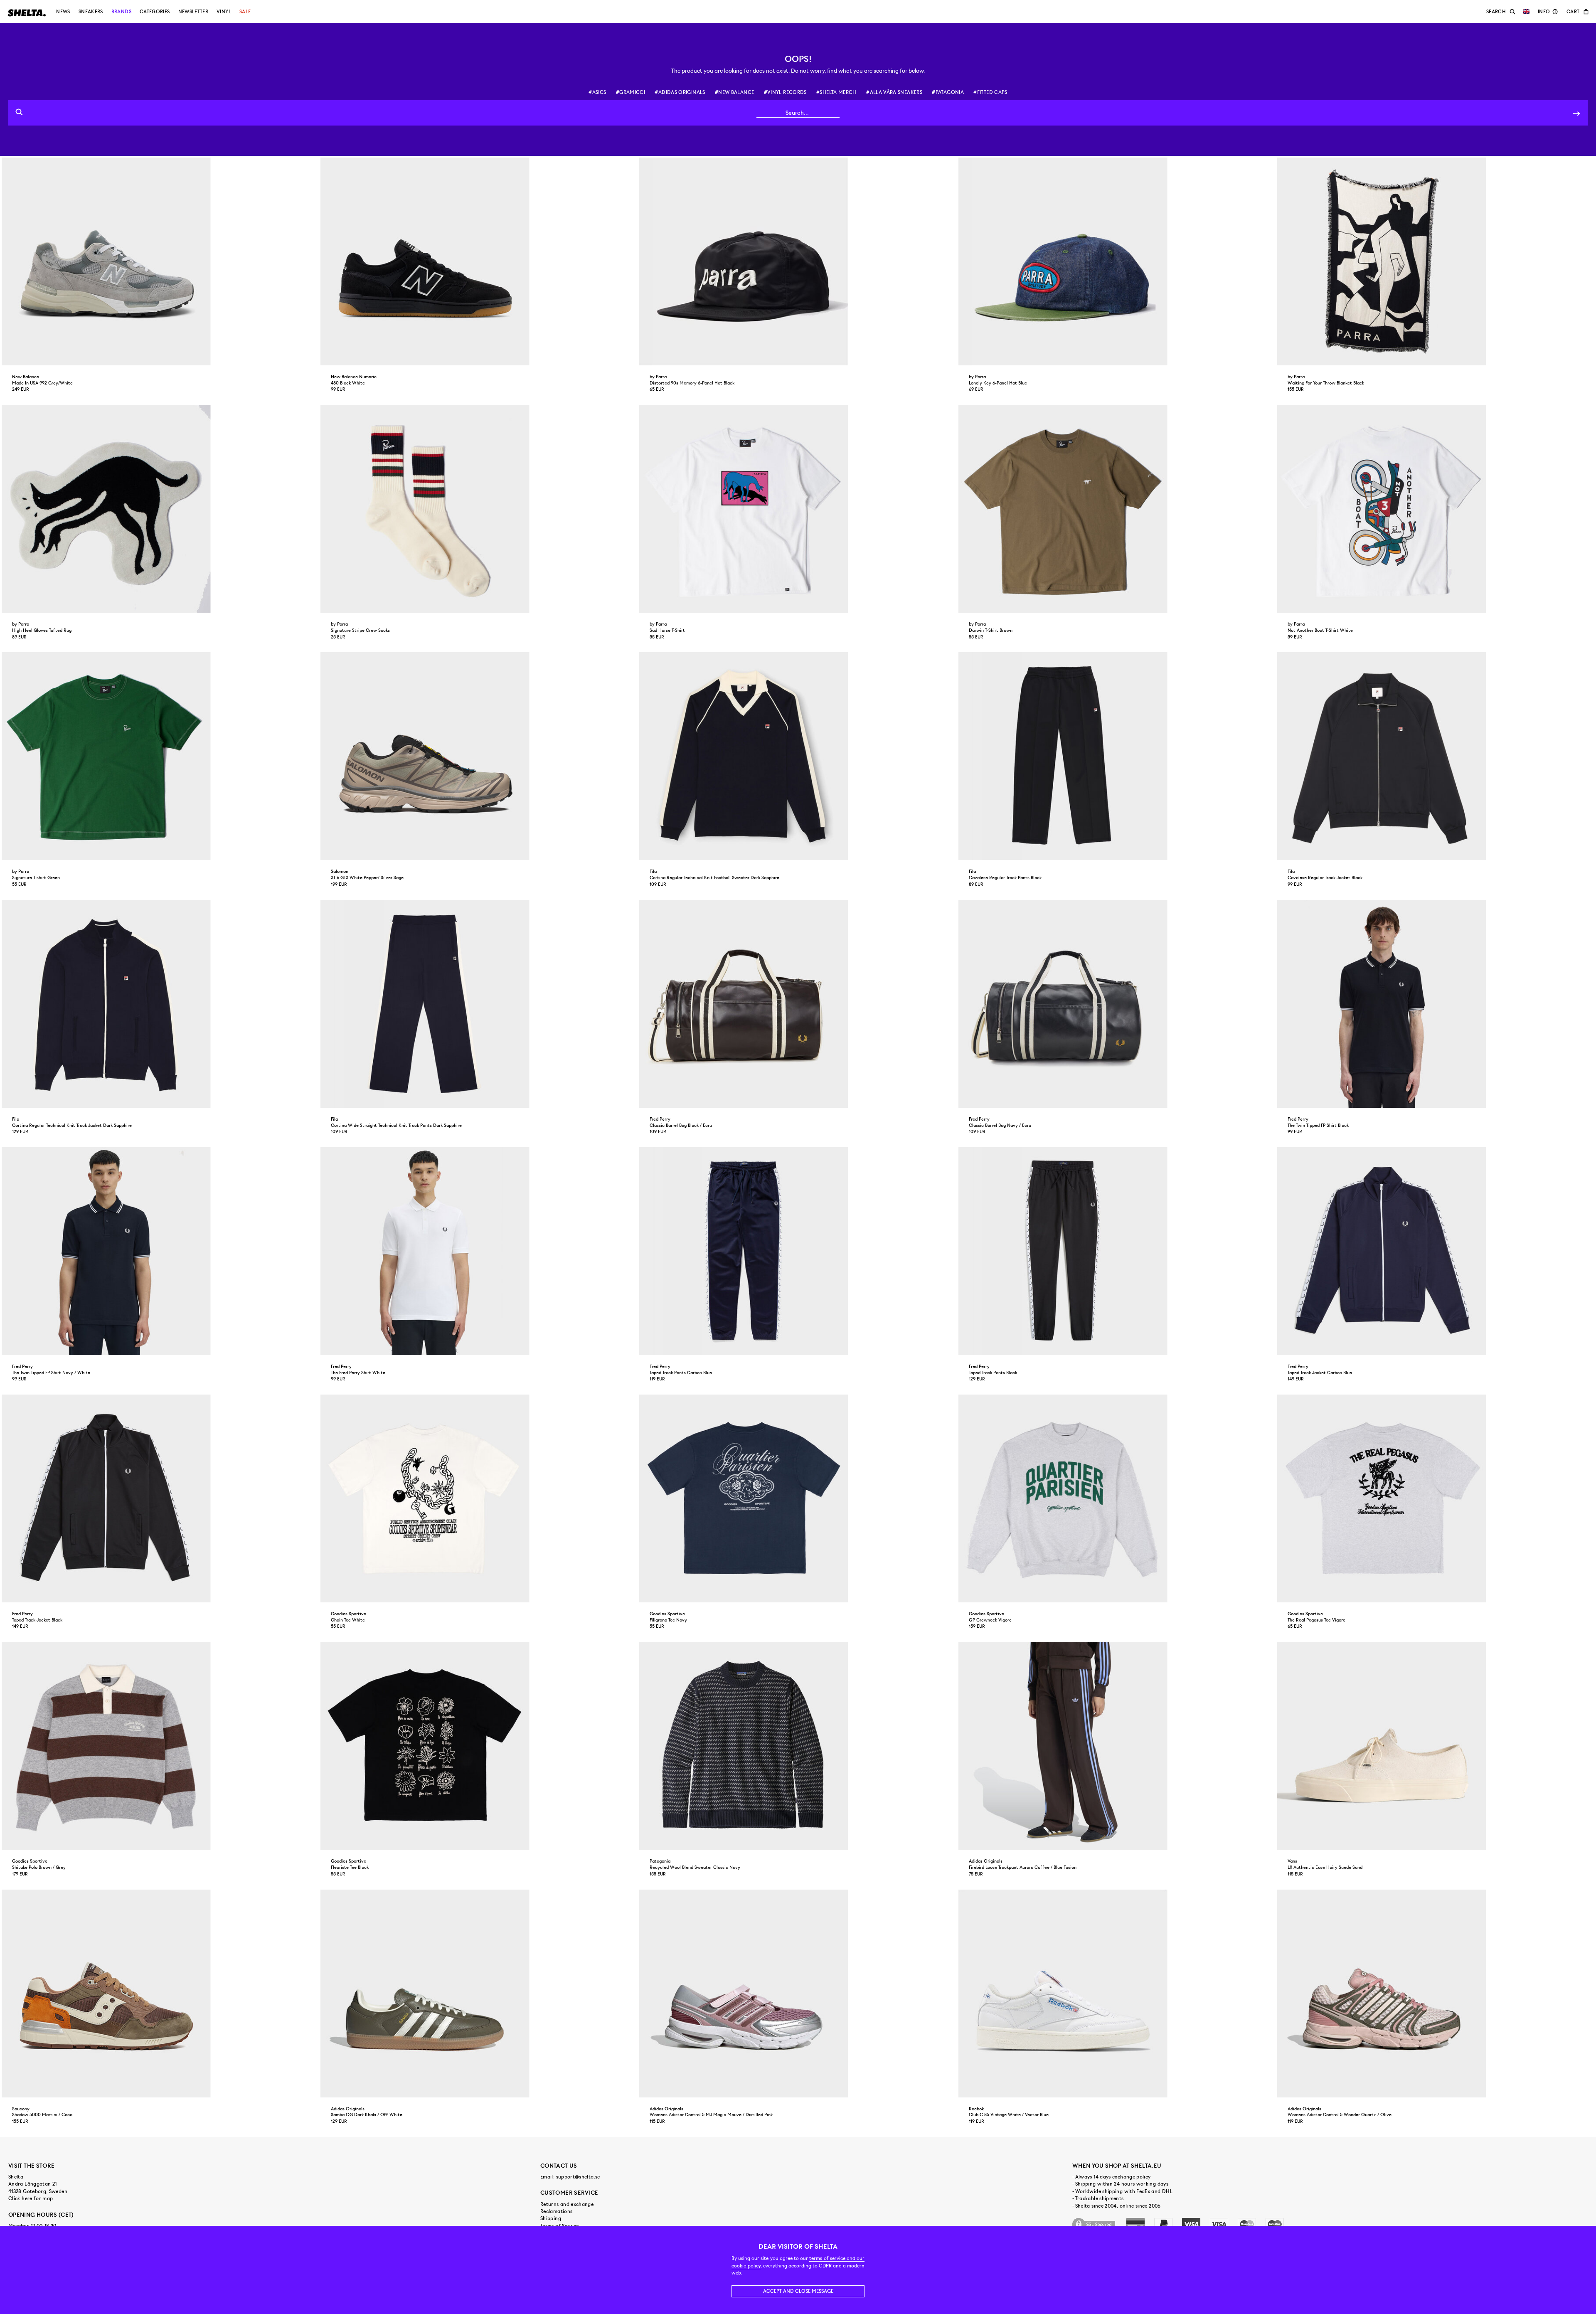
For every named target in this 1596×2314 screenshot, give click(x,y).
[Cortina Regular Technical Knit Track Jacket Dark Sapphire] (160, 1004)
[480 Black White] (479, 261)
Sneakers (91, 12)
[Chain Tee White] (479, 1498)
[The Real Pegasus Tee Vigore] (1436, 1498)
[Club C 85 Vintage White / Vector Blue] (1117, 1994)
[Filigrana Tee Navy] (798, 1498)
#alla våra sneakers (894, 92)
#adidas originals (680, 92)
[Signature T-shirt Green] (160, 756)
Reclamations (556, 2211)
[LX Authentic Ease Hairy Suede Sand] (1436, 1746)
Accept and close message (798, 2291)
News (63, 12)
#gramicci (631, 92)
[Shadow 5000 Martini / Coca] (160, 1994)
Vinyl (224, 12)
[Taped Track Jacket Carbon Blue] (1436, 1251)
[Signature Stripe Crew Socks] (479, 509)
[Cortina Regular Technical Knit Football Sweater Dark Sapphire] (798, 756)
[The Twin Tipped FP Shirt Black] (1436, 1004)
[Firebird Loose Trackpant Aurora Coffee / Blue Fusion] (1117, 1746)
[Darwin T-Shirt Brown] (1117, 509)
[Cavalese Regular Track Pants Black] (1117, 756)
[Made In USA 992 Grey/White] (160, 261)
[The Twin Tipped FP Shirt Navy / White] (160, 1251)
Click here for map (31, 2198)
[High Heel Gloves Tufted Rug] (160, 509)
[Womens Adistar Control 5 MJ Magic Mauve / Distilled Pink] (798, 1994)
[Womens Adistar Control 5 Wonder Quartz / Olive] (1436, 1994)
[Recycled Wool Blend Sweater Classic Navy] (798, 1746)
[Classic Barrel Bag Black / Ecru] (798, 1004)
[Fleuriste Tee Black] (479, 1746)
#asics (597, 92)
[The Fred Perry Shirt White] (479, 1251)
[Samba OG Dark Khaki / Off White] (479, 1994)
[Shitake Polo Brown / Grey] (160, 1746)
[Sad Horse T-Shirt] (798, 509)
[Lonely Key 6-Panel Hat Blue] (1117, 261)
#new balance (734, 92)
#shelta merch (836, 92)
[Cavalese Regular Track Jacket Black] (1436, 756)
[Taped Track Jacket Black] (160, 1498)
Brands (121, 12)
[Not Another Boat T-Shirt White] (1436, 509)
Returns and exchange (567, 2204)
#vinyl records (785, 92)
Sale (245, 12)
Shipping (551, 2218)
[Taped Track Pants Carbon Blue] (798, 1251)
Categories (155, 12)
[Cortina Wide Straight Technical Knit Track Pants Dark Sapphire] (479, 1004)
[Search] (1576, 113)
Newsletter (193, 12)
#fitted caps (990, 92)
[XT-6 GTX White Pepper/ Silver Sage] (479, 756)
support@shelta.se (578, 2177)
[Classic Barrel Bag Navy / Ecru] (1117, 1004)
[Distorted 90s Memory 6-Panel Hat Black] (798, 261)
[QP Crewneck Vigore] (1117, 1498)
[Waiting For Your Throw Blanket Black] (1436, 261)
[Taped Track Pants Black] (1117, 1251)
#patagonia (948, 92)
